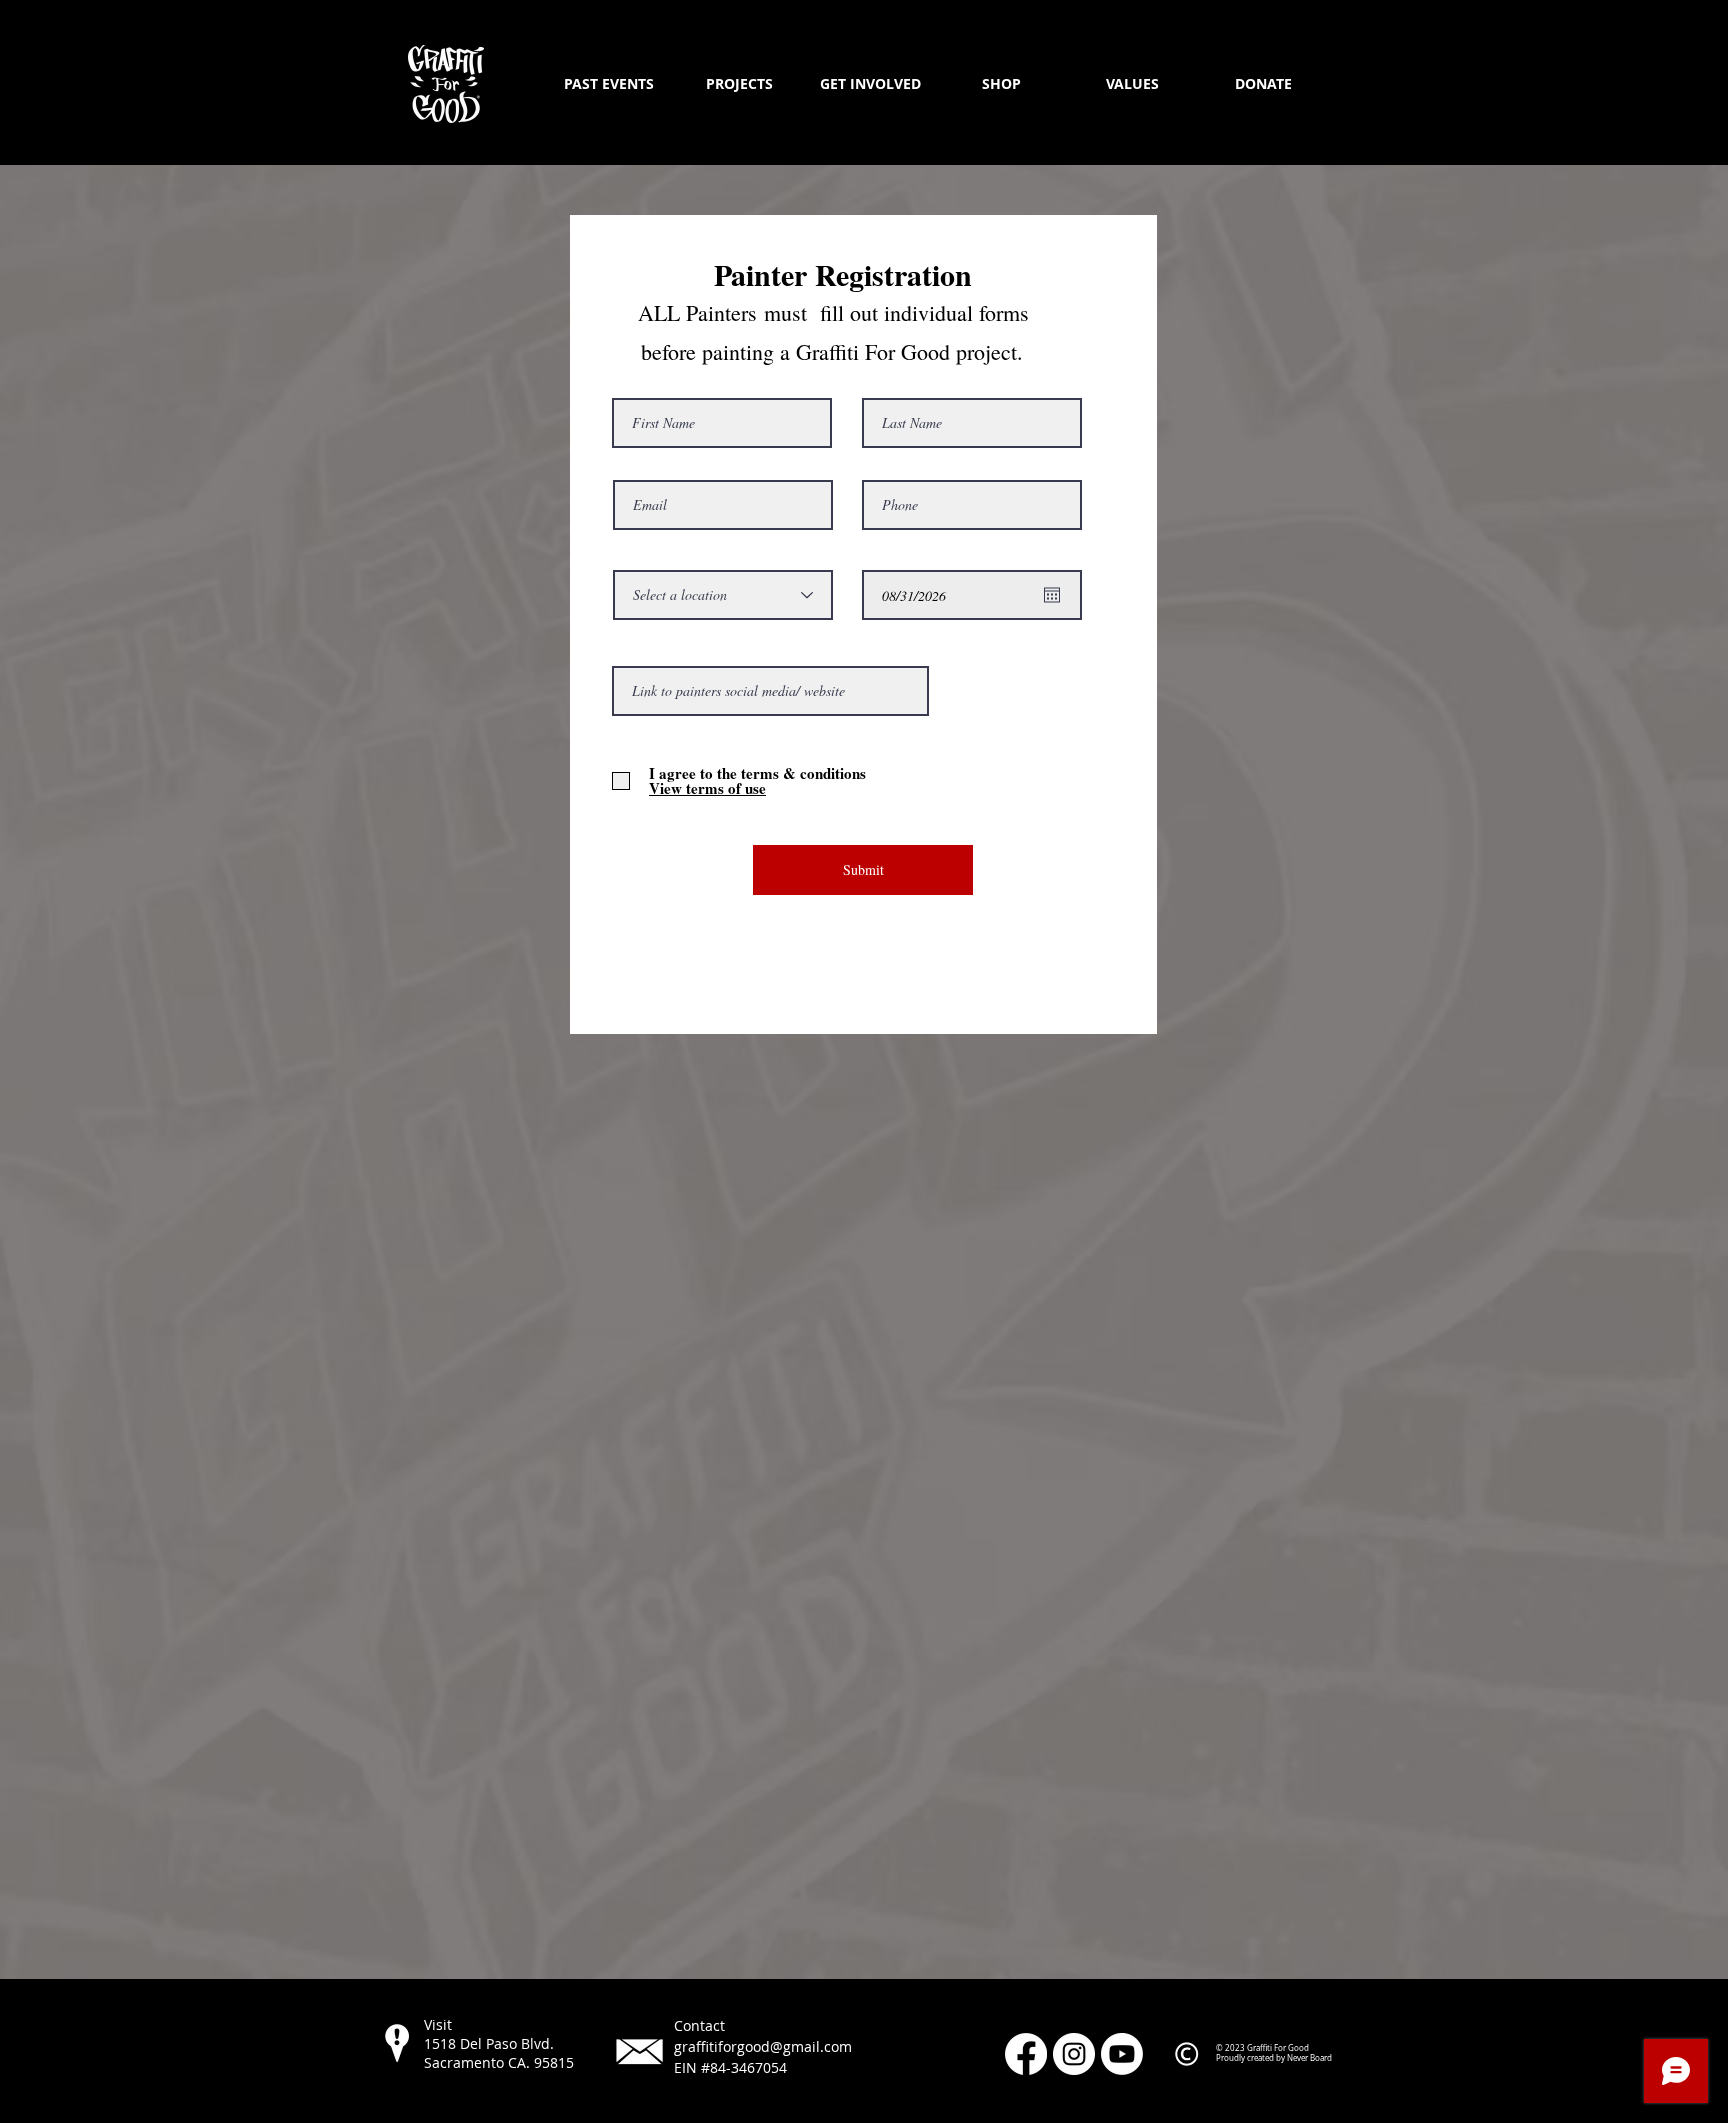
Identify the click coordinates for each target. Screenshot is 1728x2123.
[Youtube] (1122, 2054)
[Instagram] (1074, 2054)
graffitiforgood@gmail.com (763, 2046)
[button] (739, 83)
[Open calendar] (1052, 595)
